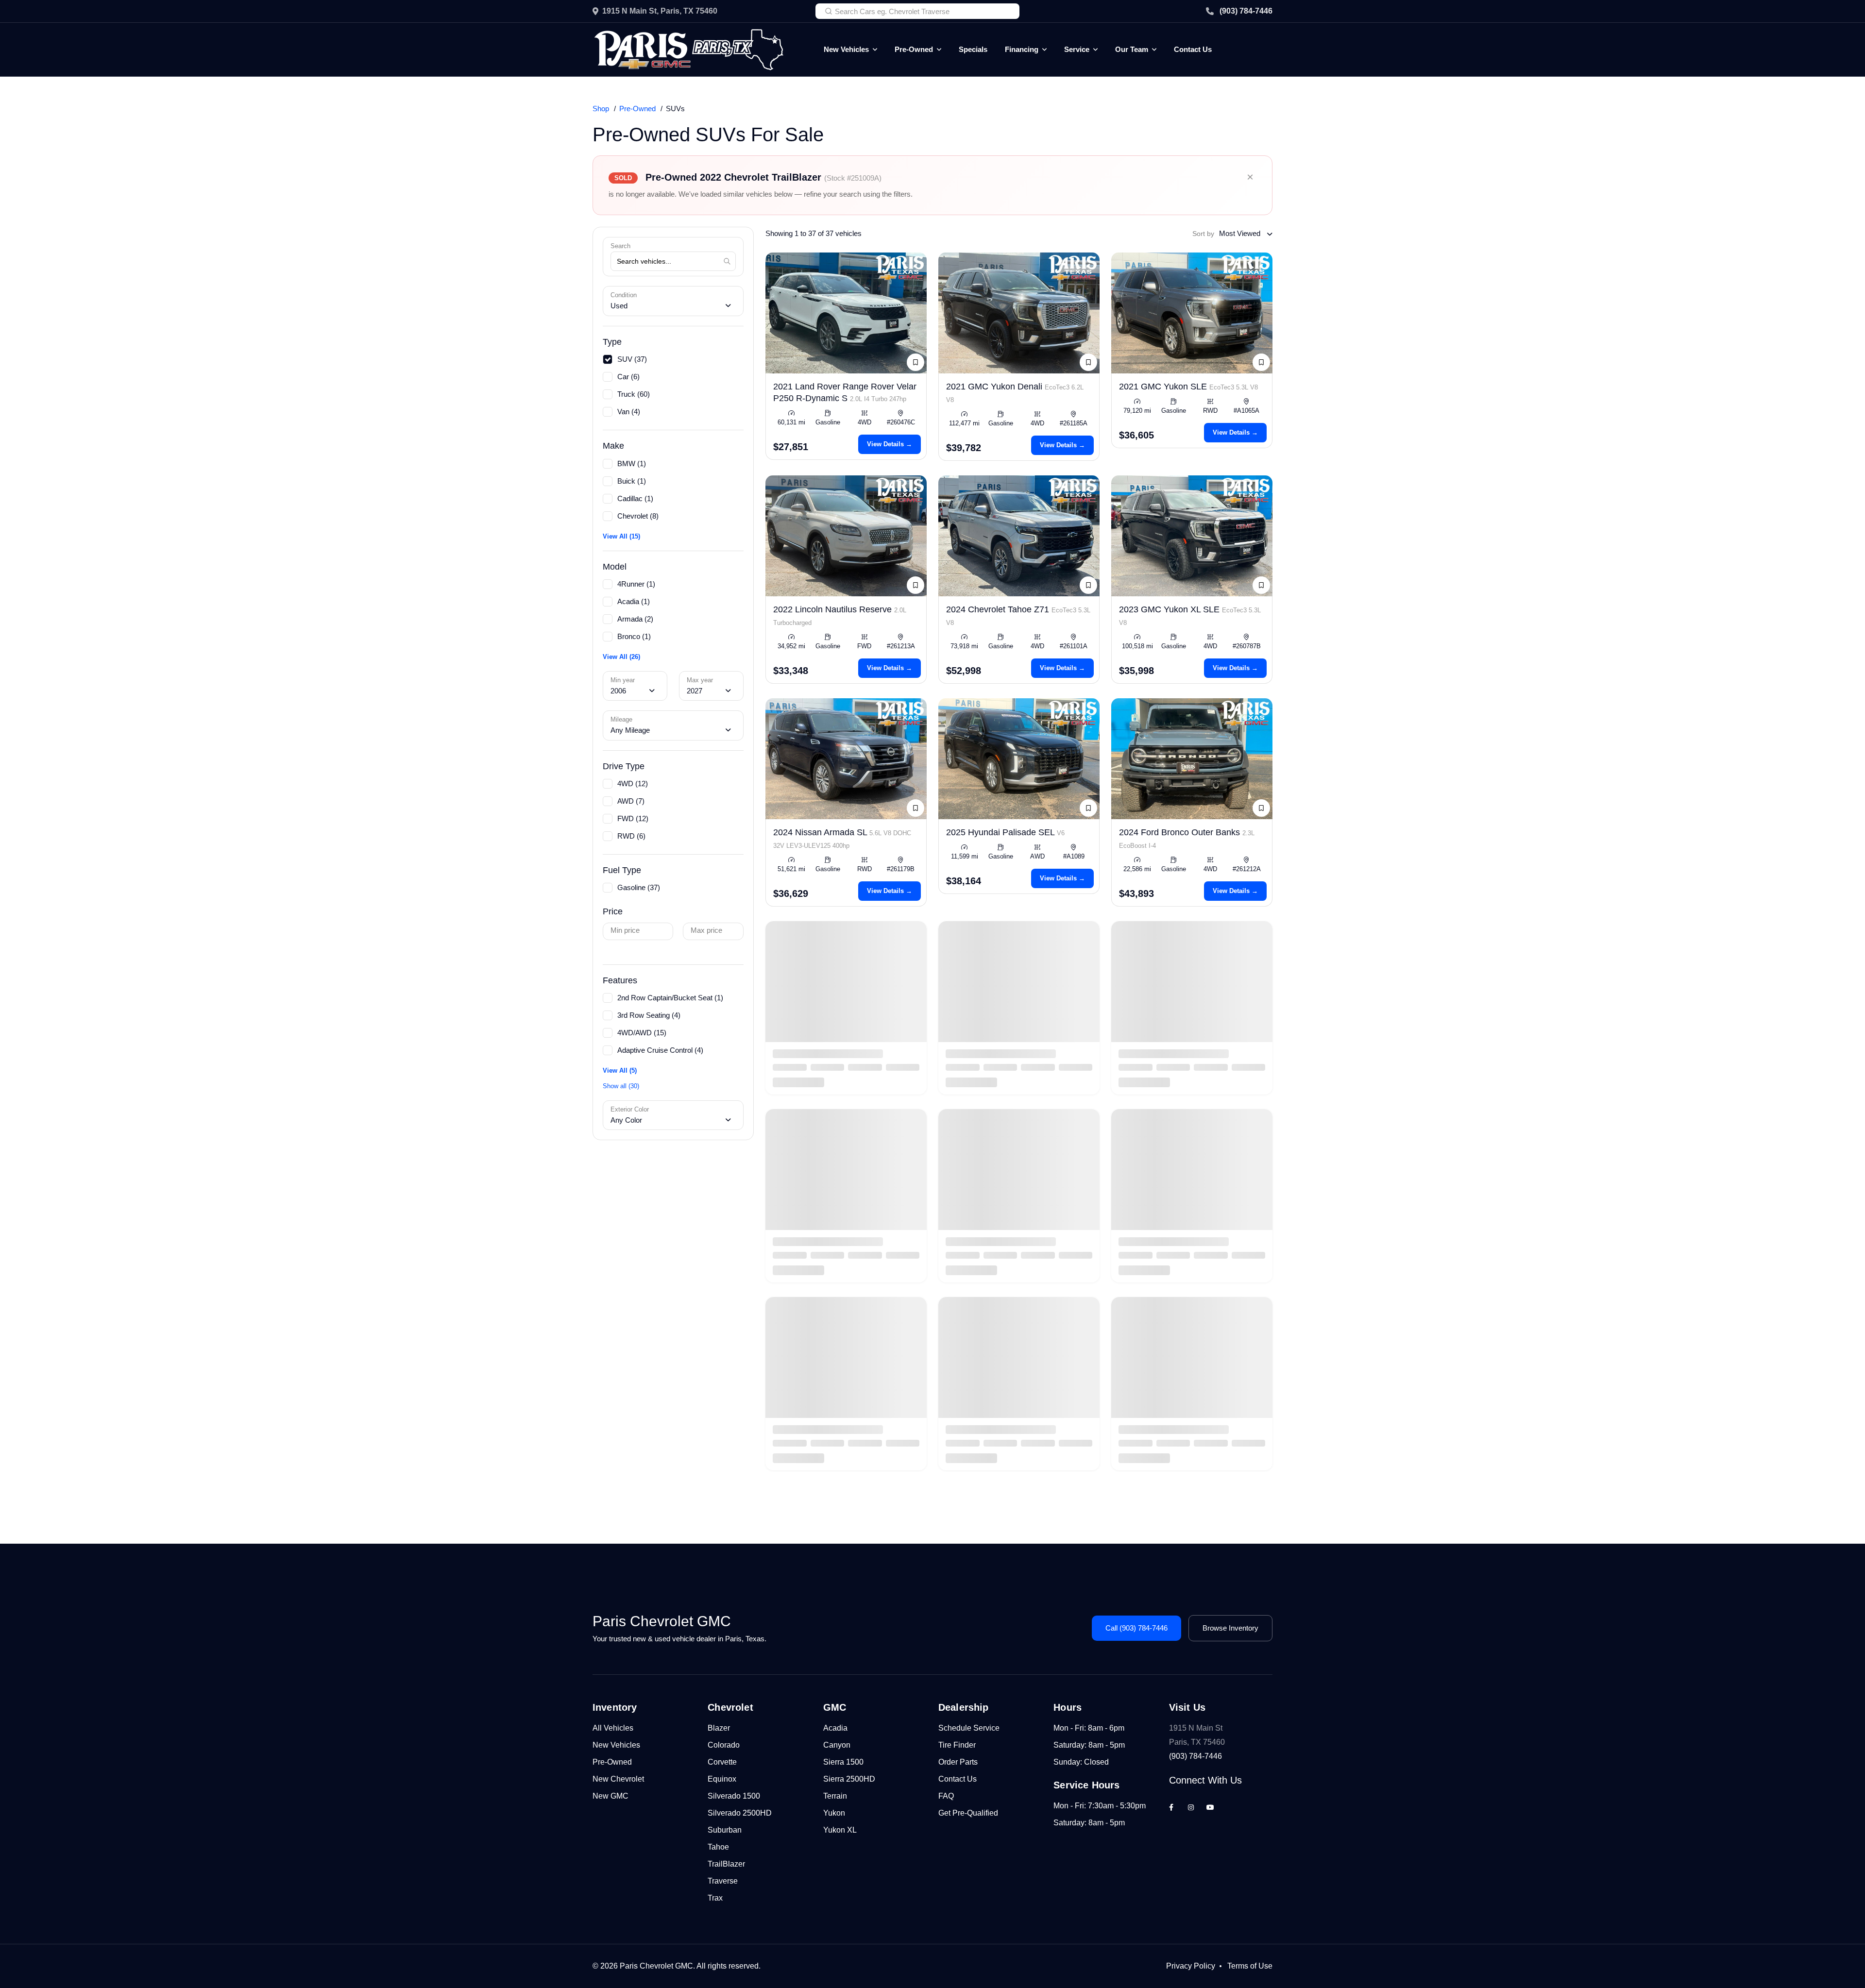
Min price (625, 930)
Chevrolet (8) (638, 516)
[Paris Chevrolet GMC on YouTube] (1210, 1807)
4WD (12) (633, 783)
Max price (706, 930)
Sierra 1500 (843, 1762)
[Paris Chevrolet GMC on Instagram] (1191, 1807)
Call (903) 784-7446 (1136, 1628)
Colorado (724, 1745)
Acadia (835, 1728)
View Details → (890, 444)
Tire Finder (957, 1745)
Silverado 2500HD (740, 1813)
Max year (700, 680)
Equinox (722, 1779)
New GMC (610, 1796)
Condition (624, 295)
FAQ (946, 1796)
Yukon (834, 1813)
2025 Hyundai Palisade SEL (1005, 832)
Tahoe (718, 1847)
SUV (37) (632, 359)
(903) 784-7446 (1246, 11)
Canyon (837, 1745)
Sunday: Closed (1081, 1762)
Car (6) (628, 377)
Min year (623, 680)
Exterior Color (630, 1109)
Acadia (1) (634, 601)
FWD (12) (633, 818)
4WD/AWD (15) (642, 1033)
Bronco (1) (634, 636)
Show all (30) (621, 1086)
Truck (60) (634, 394)
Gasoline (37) (639, 887)
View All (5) (620, 1070)
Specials (973, 49)
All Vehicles (613, 1728)
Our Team (1132, 49)
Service (1077, 49)
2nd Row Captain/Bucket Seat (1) (670, 998)
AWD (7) (631, 801)
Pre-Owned (914, 49)
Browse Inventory (1230, 1628)
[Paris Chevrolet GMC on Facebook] (1171, 1807)
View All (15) (621, 536)
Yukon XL (840, 1830)
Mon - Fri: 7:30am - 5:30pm (1100, 1806)
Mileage (621, 719)
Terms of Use (1250, 1966)
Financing (1022, 49)
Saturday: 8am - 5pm (1089, 1745)
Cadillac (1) (635, 498)
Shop (601, 109)
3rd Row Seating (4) (649, 1015)
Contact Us (1193, 49)
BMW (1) (632, 463)
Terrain (835, 1796)
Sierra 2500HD (849, 1779)
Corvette (722, 1762)
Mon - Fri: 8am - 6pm (1089, 1728)
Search (620, 246)
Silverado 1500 (734, 1796)
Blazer (719, 1728)
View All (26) (621, 657)
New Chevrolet (618, 1779)
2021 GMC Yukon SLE (1188, 387)
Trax (715, 1898)
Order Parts (958, 1762)
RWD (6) (631, 836)
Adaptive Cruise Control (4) (660, 1050)
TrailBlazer (726, 1864)
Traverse (723, 1881)
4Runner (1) (636, 584)
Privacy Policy (1191, 1966)
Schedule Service (969, 1728)
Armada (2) (635, 619)
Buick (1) (632, 481)
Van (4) (629, 412)
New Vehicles (846, 49)
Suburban (725, 1830)
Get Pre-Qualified (968, 1813)
